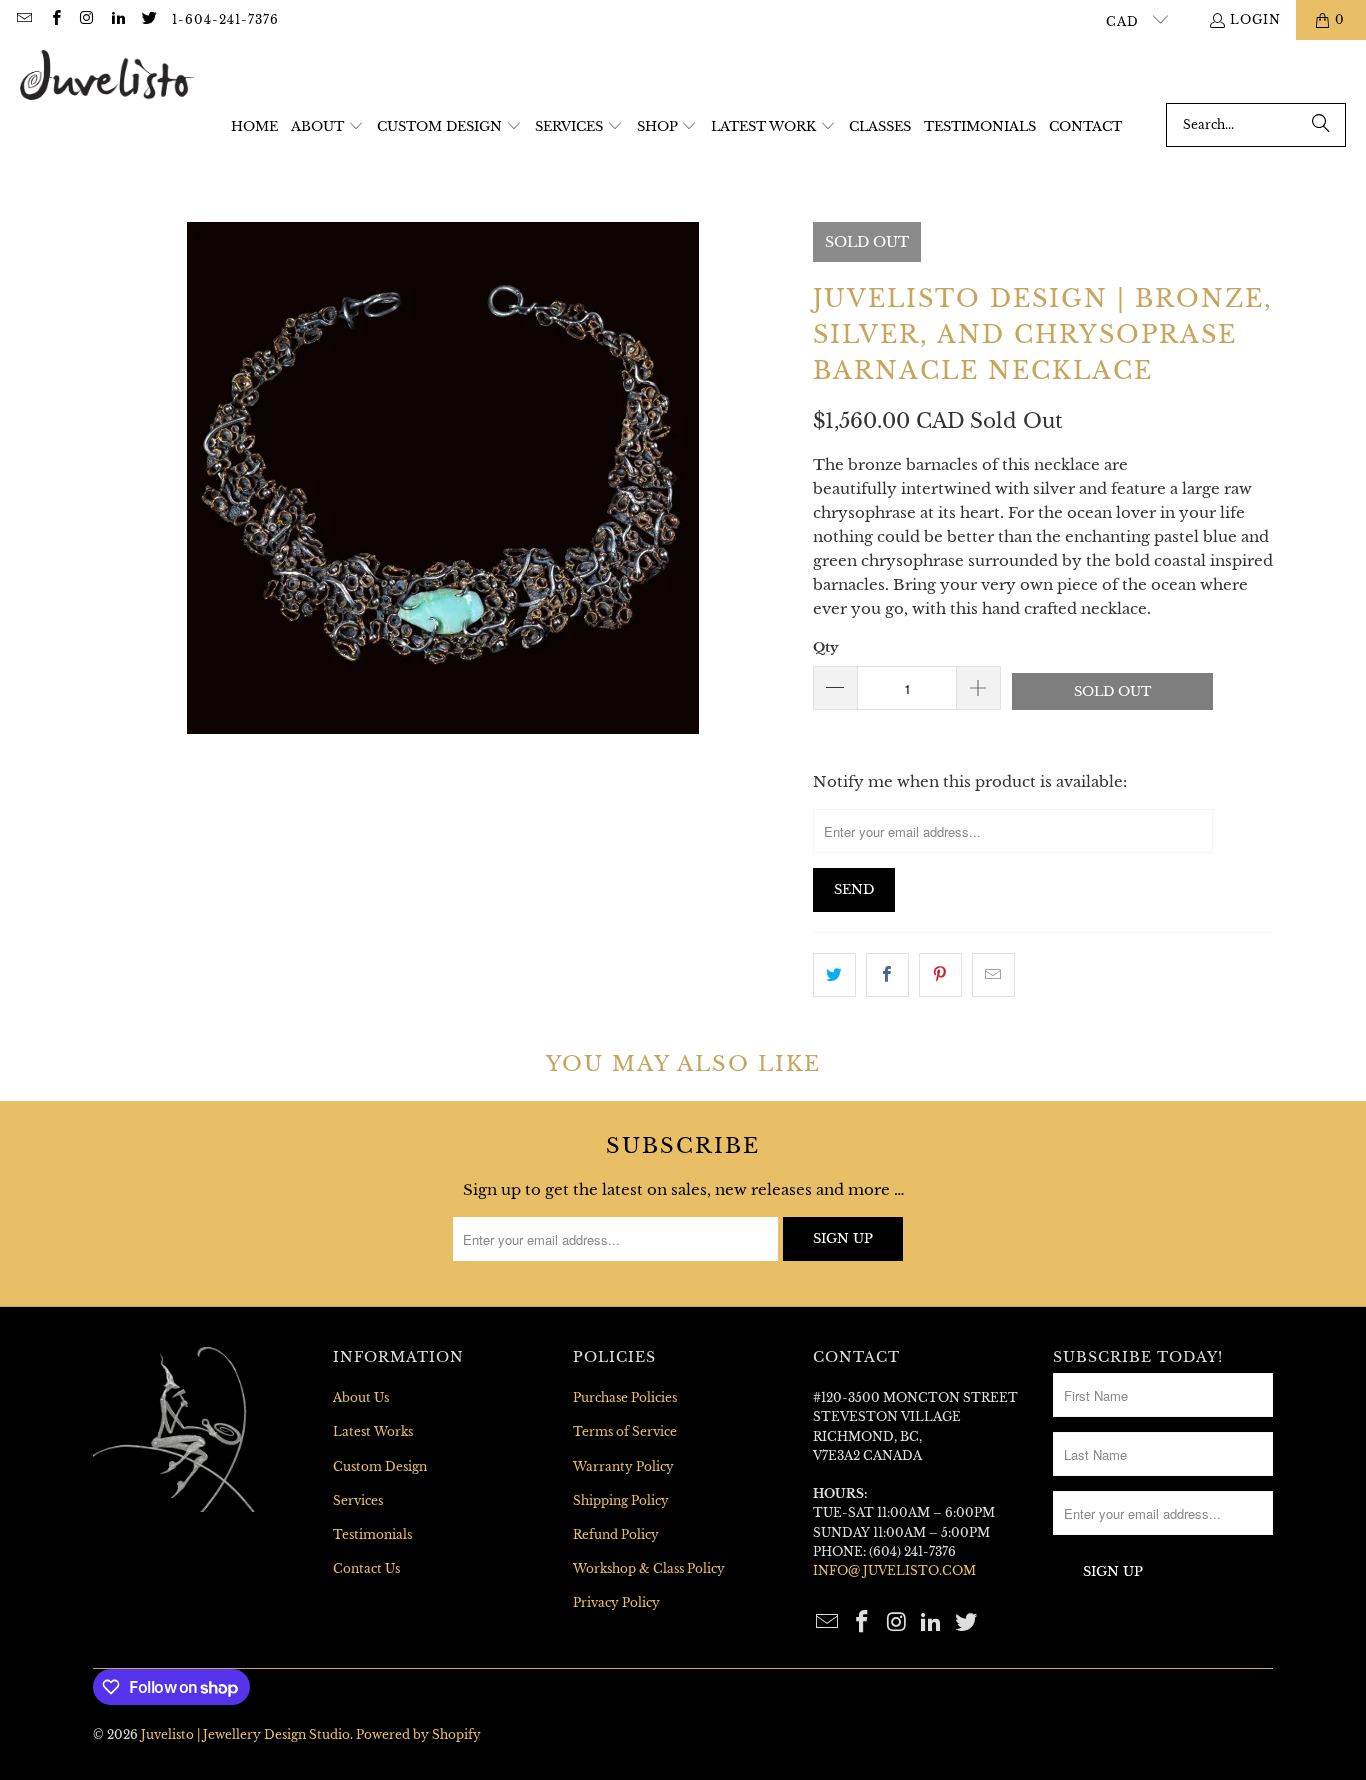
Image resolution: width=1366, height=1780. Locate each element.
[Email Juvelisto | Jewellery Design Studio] (23, 19)
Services (358, 1500)
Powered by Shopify (418, 1734)
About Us (361, 1397)
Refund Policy (616, 1534)
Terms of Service (625, 1431)
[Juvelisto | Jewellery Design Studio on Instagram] (86, 19)
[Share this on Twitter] (834, 975)
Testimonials (372, 1534)
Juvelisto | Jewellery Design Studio (245, 1734)
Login (1255, 19)
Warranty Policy (623, 1466)
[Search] (1321, 125)
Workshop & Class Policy (649, 1568)
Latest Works (373, 1431)
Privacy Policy (616, 1602)
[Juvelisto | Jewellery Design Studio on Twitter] (148, 19)
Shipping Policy (621, 1500)
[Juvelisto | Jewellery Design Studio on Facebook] (54, 19)
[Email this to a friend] (993, 975)
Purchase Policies (625, 1397)
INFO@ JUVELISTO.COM (894, 1570)
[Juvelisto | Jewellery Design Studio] (107, 76)
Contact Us (366, 1568)
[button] (327, 127)
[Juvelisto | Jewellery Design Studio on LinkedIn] (117, 19)
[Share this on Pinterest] (940, 975)
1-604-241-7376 (225, 19)
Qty (825, 647)
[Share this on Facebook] (887, 975)
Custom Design (380, 1466)
